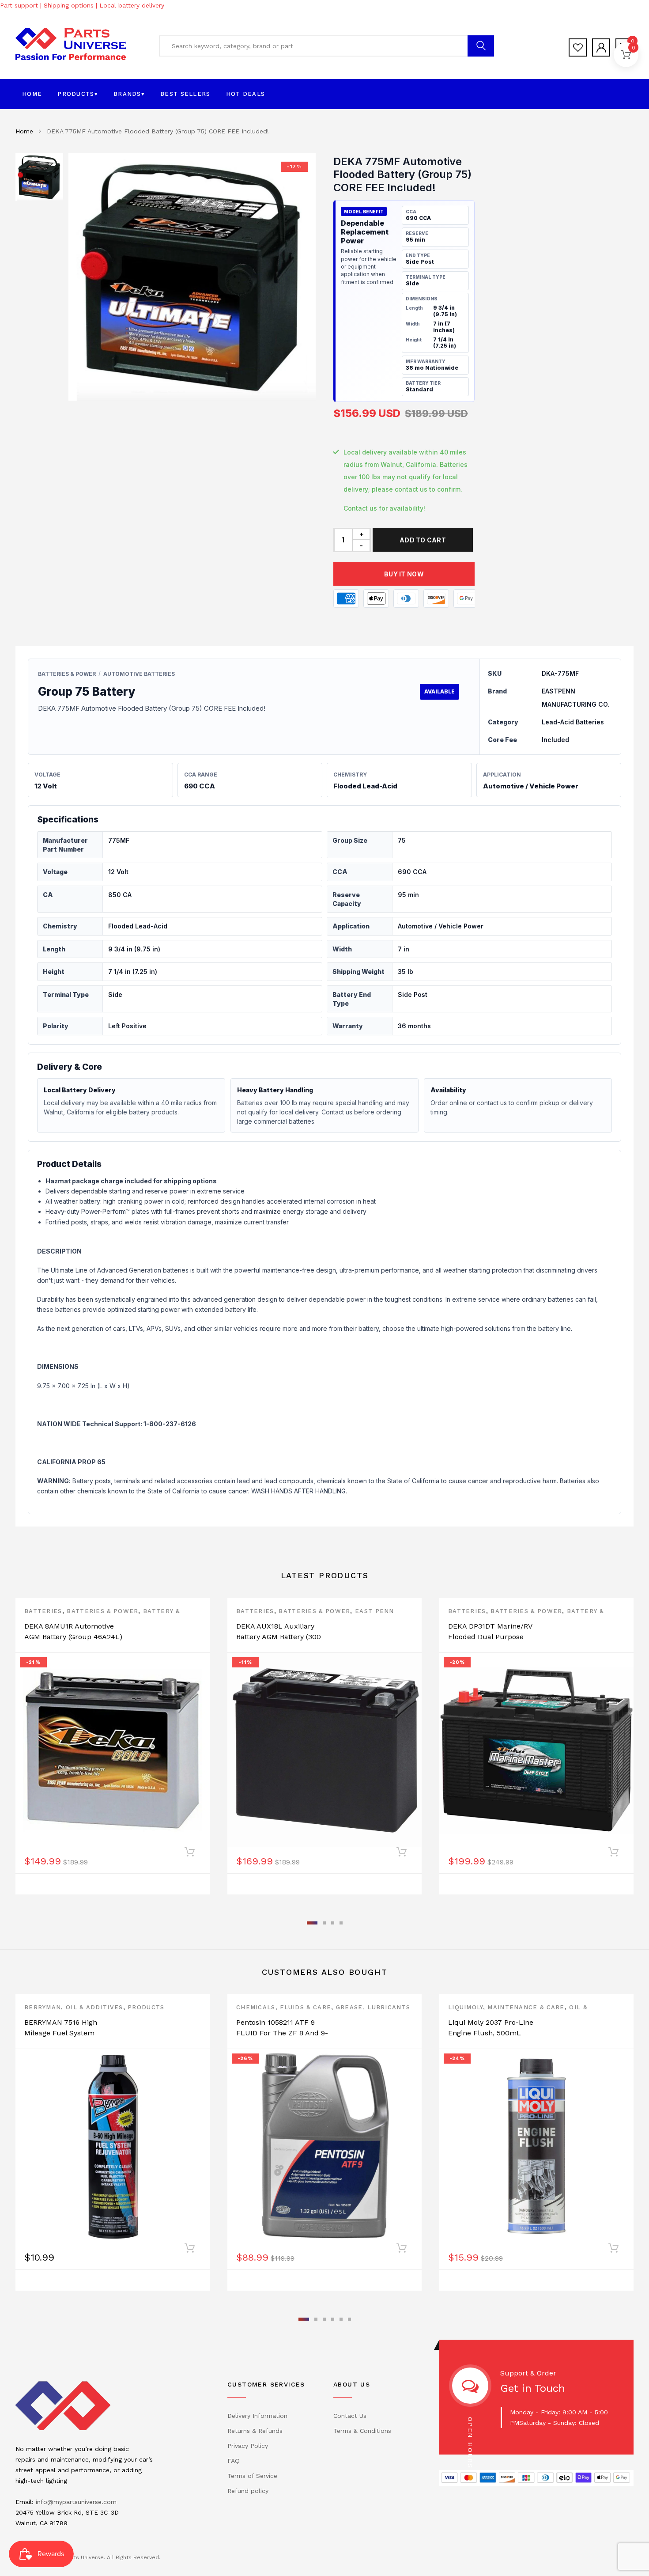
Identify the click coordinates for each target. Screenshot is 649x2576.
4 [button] (341, 1923)
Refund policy (248, 2491)
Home (32, 94)
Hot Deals (246, 94)
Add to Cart (423, 540)
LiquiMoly (466, 2007)
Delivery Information (257, 2416)
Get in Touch (533, 2388)
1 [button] (312, 1923)
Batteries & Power (102, 1611)
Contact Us (350, 2416)
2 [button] (324, 1923)
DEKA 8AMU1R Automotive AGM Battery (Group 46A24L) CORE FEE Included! (73, 1637)
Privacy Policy (248, 2446)
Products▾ (78, 94)
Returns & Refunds (255, 2431)
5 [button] (341, 2319)
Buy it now (404, 574)
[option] (192, 277)
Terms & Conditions (362, 2431)
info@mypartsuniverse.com (76, 2502)
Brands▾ (129, 94)
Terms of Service (252, 2476)
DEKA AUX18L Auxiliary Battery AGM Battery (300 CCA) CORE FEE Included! (280, 1637)
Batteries (43, 1611)
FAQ (234, 2461)
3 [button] (333, 1923)
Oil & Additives (94, 2007)
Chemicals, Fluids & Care (284, 2007)
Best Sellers (185, 94)
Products (146, 2007)
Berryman (43, 2007)
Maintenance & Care (526, 2007)
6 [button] (349, 2319)
